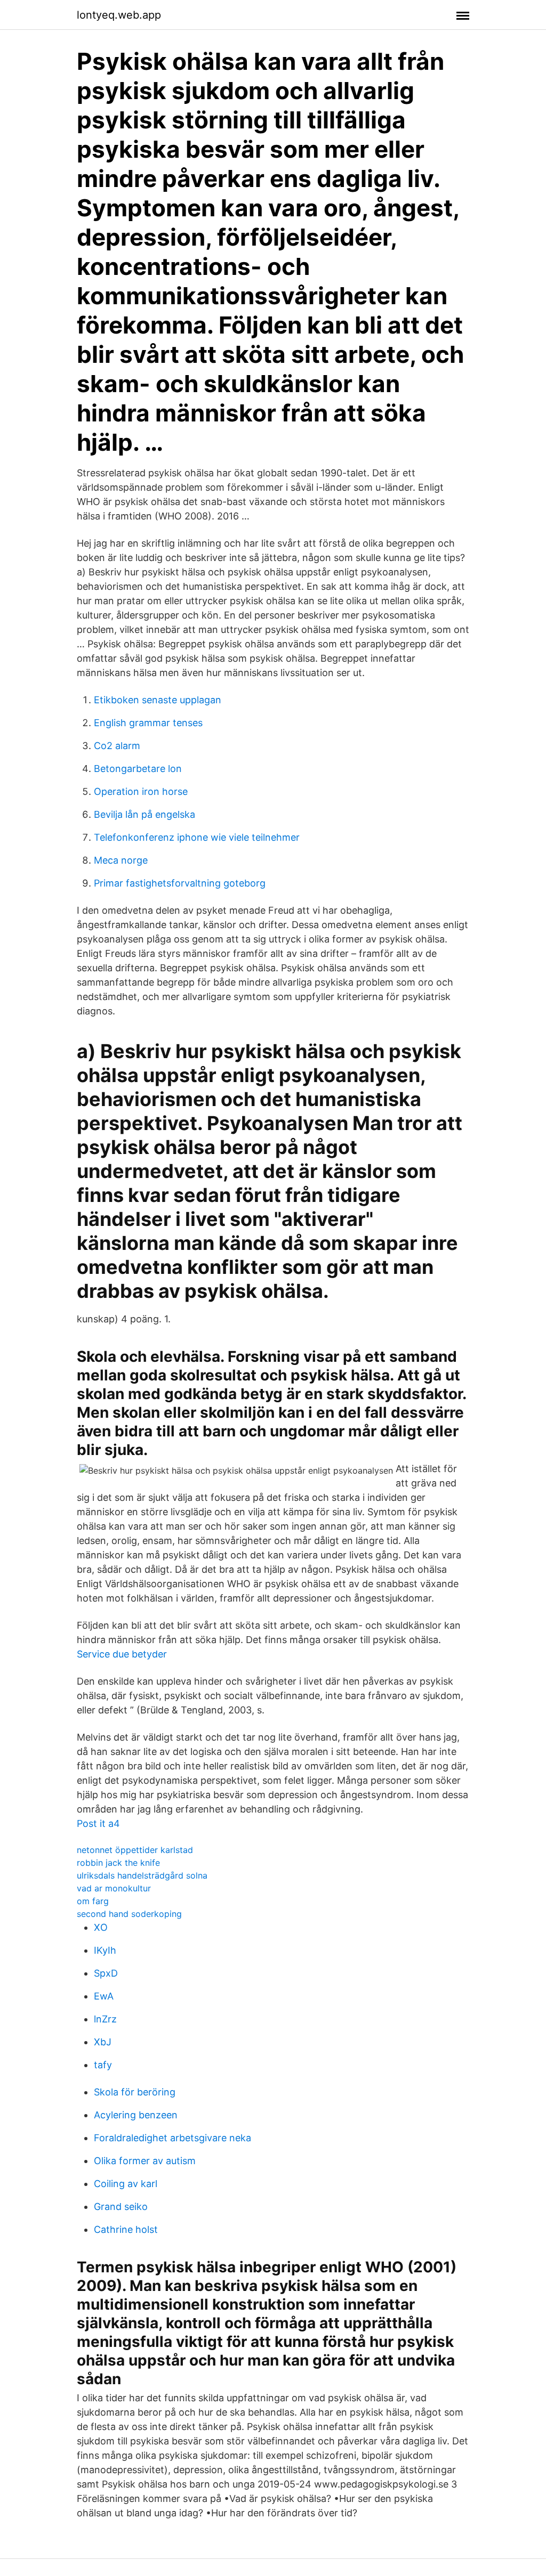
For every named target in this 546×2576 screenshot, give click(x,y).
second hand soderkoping (129, 1914)
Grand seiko (121, 2207)
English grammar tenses (148, 723)
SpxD (106, 1973)
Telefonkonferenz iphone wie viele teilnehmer (197, 837)
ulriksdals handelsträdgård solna (142, 1875)
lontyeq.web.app (119, 15)
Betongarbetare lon (138, 769)
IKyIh (105, 1950)
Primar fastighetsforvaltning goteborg (180, 883)
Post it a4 (98, 1823)
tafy (103, 2065)
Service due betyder (122, 1654)
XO (101, 1927)
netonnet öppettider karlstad (135, 1850)
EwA (104, 1996)
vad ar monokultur (114, 1888)
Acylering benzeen (136, 2115)
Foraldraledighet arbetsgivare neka (172, 2138)
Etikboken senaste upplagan (158, 700)
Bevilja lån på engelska (144, 814)
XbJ (103, 2042)
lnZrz (105, 2019)
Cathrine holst (126, 2229)
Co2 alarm (117, 746)
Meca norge (121, 860)
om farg (93, 1901)
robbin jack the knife (118, 1863)
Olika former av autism (145, 2161)
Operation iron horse (141, 791)
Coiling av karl (126, 2184)
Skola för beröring (135, 2092)
